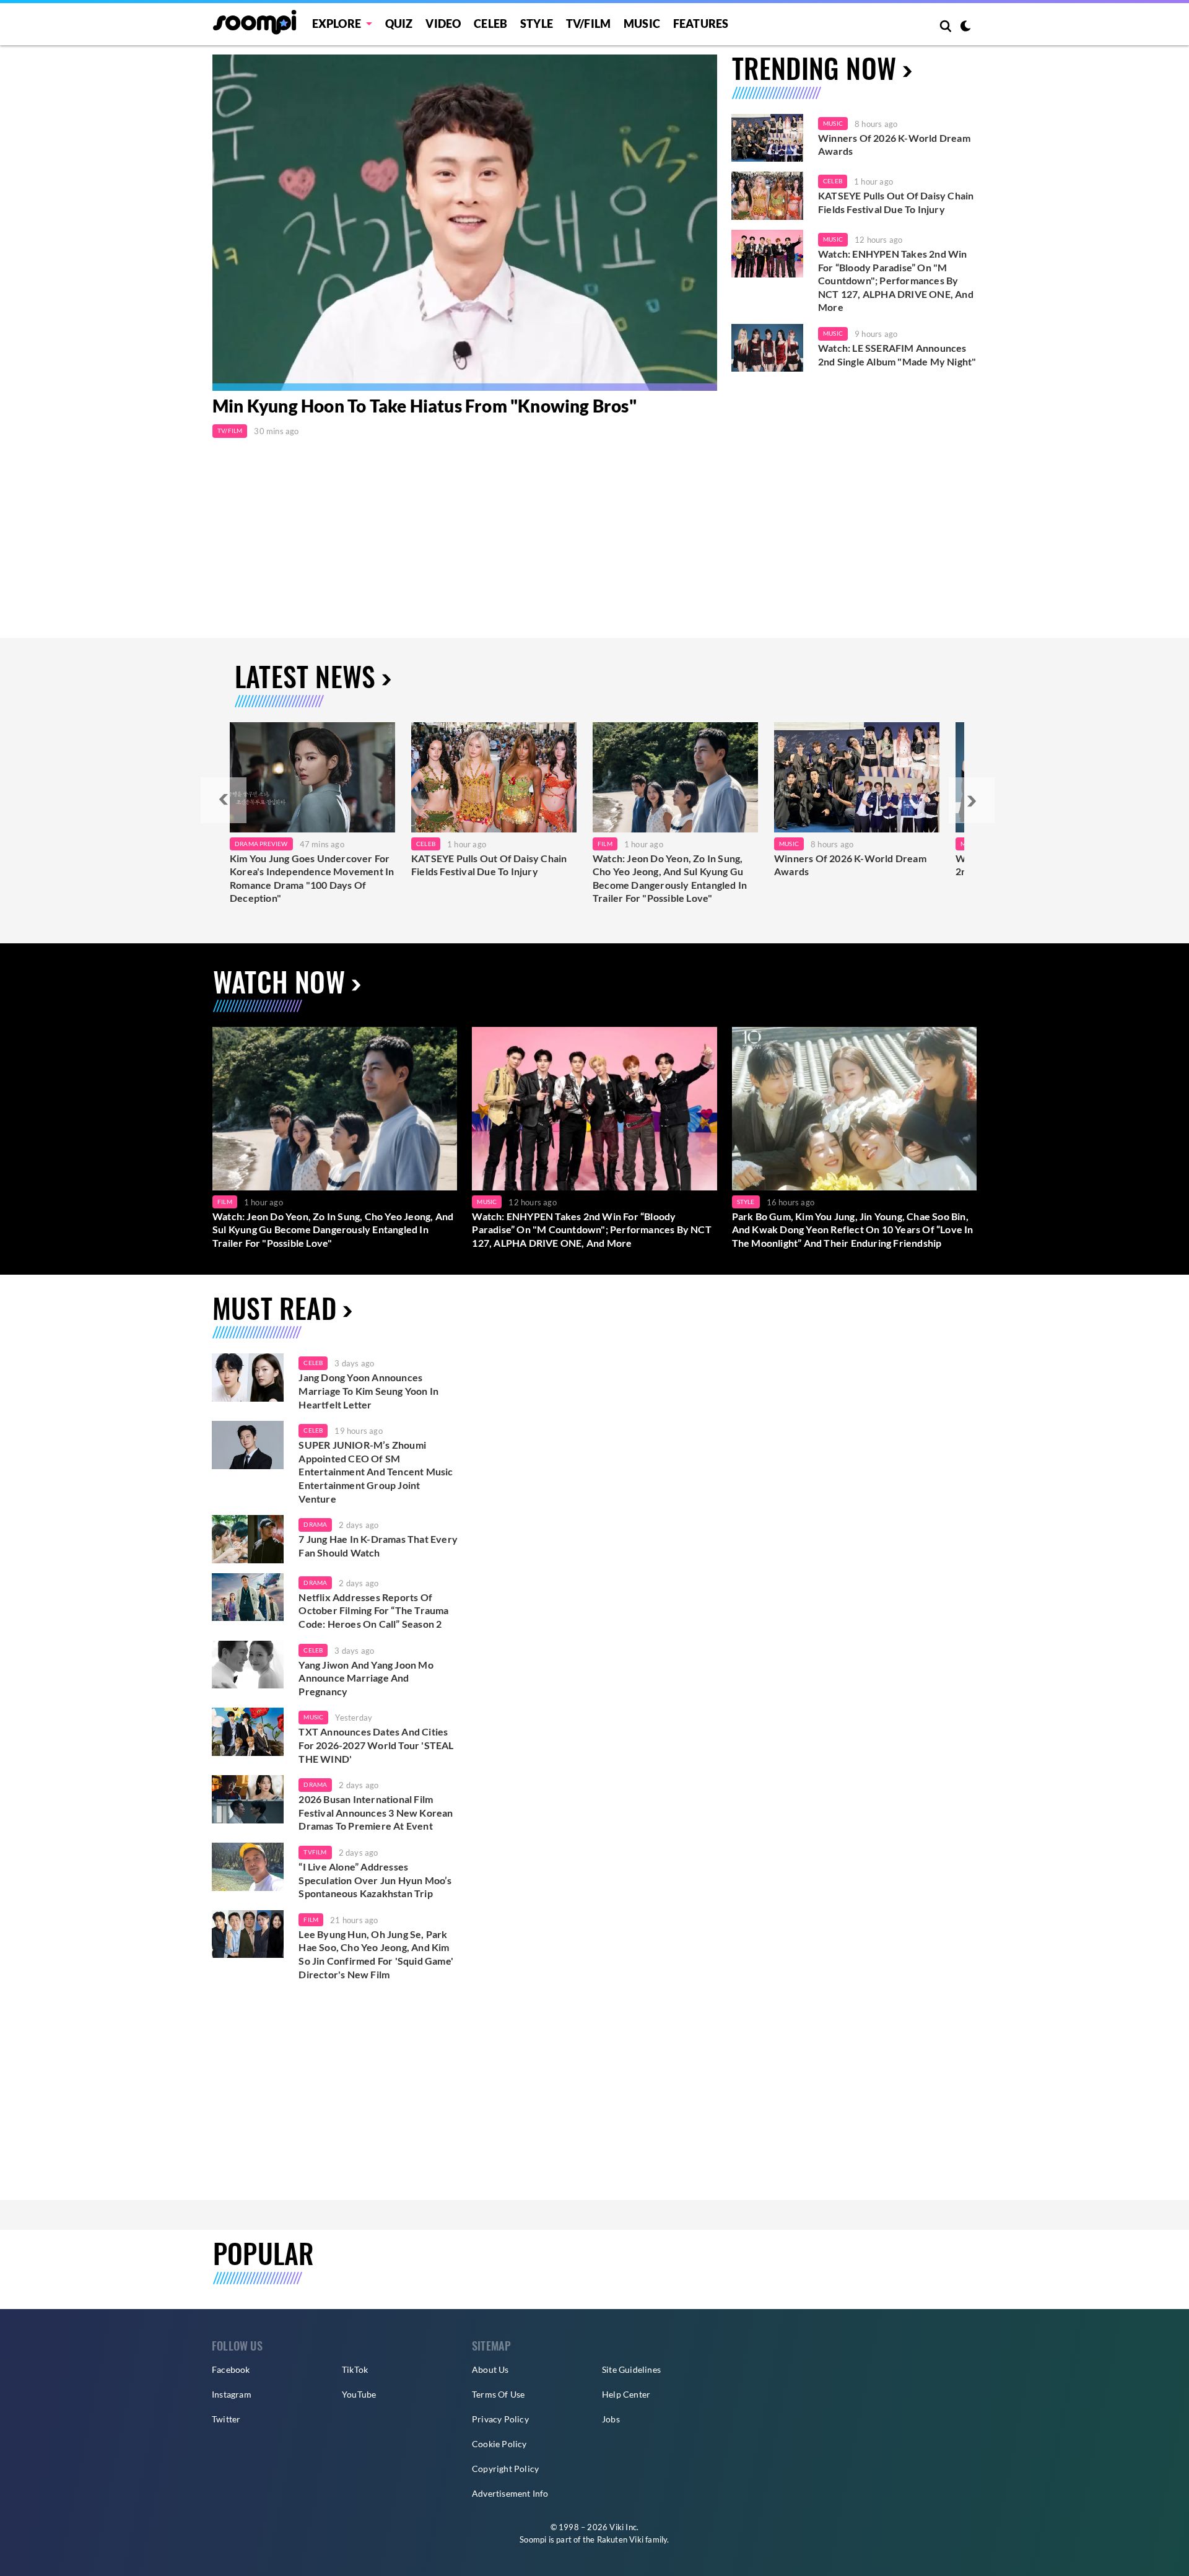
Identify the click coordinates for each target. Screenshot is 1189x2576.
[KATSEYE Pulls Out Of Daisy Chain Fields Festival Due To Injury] (767, 196)
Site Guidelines (631, 2369)
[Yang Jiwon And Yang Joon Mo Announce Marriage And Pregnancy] (248, 1665)
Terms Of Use (498, 2394)
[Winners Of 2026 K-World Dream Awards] (767, 138)
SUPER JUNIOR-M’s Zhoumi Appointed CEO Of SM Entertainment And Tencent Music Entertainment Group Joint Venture (376, 1471)
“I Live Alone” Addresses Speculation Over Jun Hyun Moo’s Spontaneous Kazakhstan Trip (375, 1880)
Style (537, 24)
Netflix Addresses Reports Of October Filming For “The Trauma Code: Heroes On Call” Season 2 (373, 1610)
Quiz (399, 24)
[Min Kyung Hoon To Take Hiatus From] (465, 223)
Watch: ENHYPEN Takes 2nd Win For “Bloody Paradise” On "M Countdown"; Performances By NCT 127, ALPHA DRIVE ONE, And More (896, 280)
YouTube (359, 2394)
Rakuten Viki (620, 2539)
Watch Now (279, 981)
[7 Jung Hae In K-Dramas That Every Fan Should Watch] (248, 1539)
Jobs (611, 2419)
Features (701, 24)
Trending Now (814, 68)
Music (642, 24)
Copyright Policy (505, 2469)
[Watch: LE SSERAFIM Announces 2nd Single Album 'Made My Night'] (767, 348)
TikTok (355, 2369)
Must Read (274, 1308)
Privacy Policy (500, 2419)
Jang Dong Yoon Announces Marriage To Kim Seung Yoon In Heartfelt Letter (368, 1391)
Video (443, 24)
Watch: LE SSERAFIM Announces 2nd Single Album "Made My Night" (897, 355)
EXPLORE (337, 24)
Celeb (490, 24)
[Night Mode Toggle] (965, 27)
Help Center (626, 2394)
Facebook (231, 2369)
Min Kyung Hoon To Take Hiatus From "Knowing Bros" (425, 406)
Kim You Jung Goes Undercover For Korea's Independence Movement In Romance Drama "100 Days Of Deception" (312, 878)
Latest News (305, 676)
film (311, 1919)
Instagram (232, 2394)
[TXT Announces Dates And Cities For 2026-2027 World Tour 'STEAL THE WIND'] (248, 1732)
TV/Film (230, 430)
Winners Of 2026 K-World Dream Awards (894, 145)
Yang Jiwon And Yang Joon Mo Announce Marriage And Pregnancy (366, 1678)
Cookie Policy (499, 2444)
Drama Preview (261, 844)
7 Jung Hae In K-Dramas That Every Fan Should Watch (378, 1546)
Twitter (226, 2419)
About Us (490, 2369)
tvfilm (315, 1852)
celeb (313, 1363)
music (313, 1717)
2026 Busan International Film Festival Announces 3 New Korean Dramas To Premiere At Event (376, 1812)
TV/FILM (588, 24)
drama (315, 1524)
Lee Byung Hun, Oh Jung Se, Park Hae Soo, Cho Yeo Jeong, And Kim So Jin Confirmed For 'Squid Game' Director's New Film (376, 1954)
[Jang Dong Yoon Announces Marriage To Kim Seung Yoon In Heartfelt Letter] (248, 1378)
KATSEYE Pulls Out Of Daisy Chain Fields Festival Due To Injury (896, 202)
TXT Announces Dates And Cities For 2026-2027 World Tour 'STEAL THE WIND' (376, 1745)
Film (605, 844)
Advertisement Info (510, 2493)
